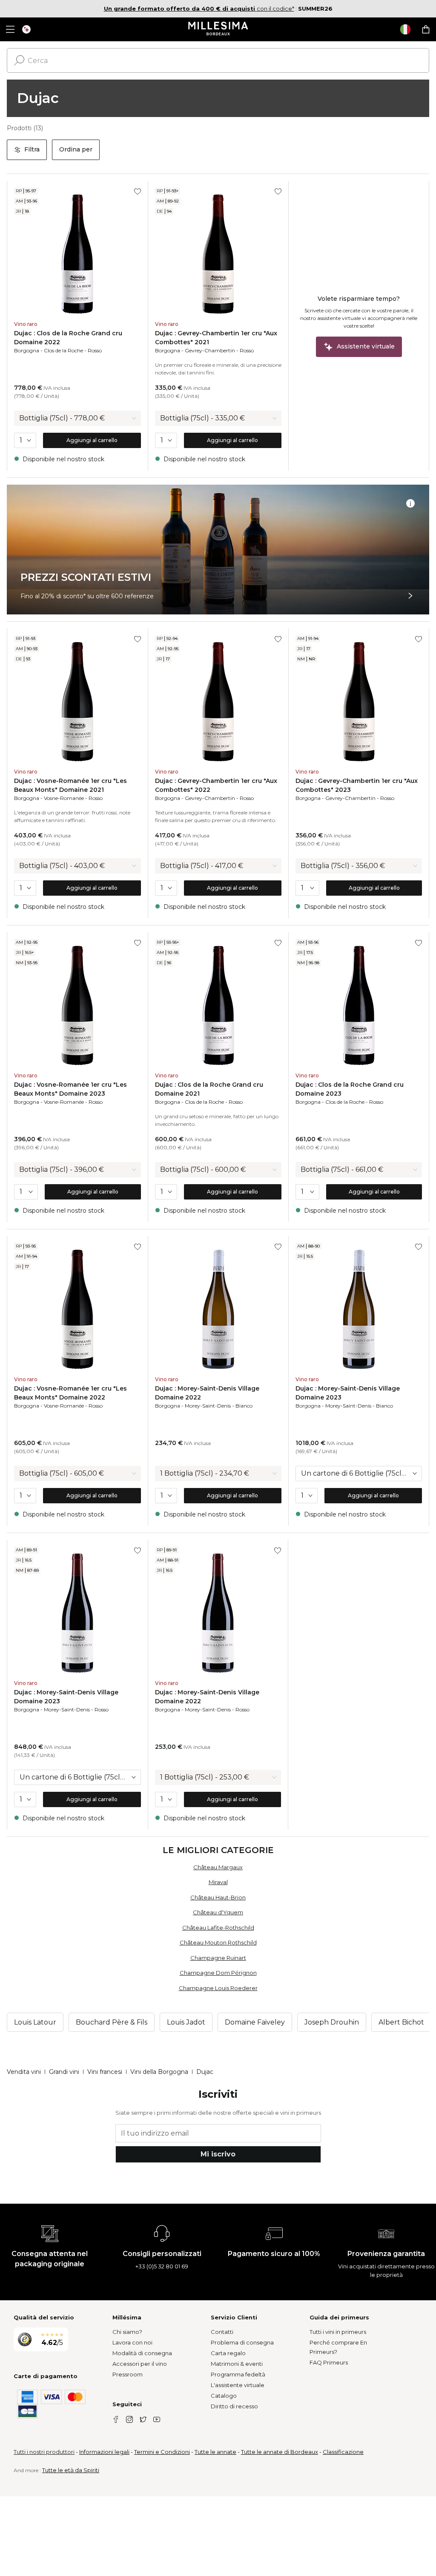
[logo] (218, 29)
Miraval (218, 1882)
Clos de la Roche (63, 350)
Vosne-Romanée (64, 798)
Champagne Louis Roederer (218, 1988)
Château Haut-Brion (218, 1897)
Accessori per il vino (140, 2364)
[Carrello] (426, 29)
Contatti (222, 2332)
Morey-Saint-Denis (208, 1406)
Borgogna (27, 350)
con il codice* (199, 9)
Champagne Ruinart (218, 1958)
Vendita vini (24, 2072)
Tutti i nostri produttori (44, 2452)
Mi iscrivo (218, 2154)
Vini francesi (105, 2072)
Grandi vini (64, 2072)
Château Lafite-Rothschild (218, 1928)
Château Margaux (218, 1867)
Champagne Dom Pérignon (218, 1973)
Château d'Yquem (218, 1912)
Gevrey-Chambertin (210, 350)
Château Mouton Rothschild (218, 1942)
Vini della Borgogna (159, 2072)
